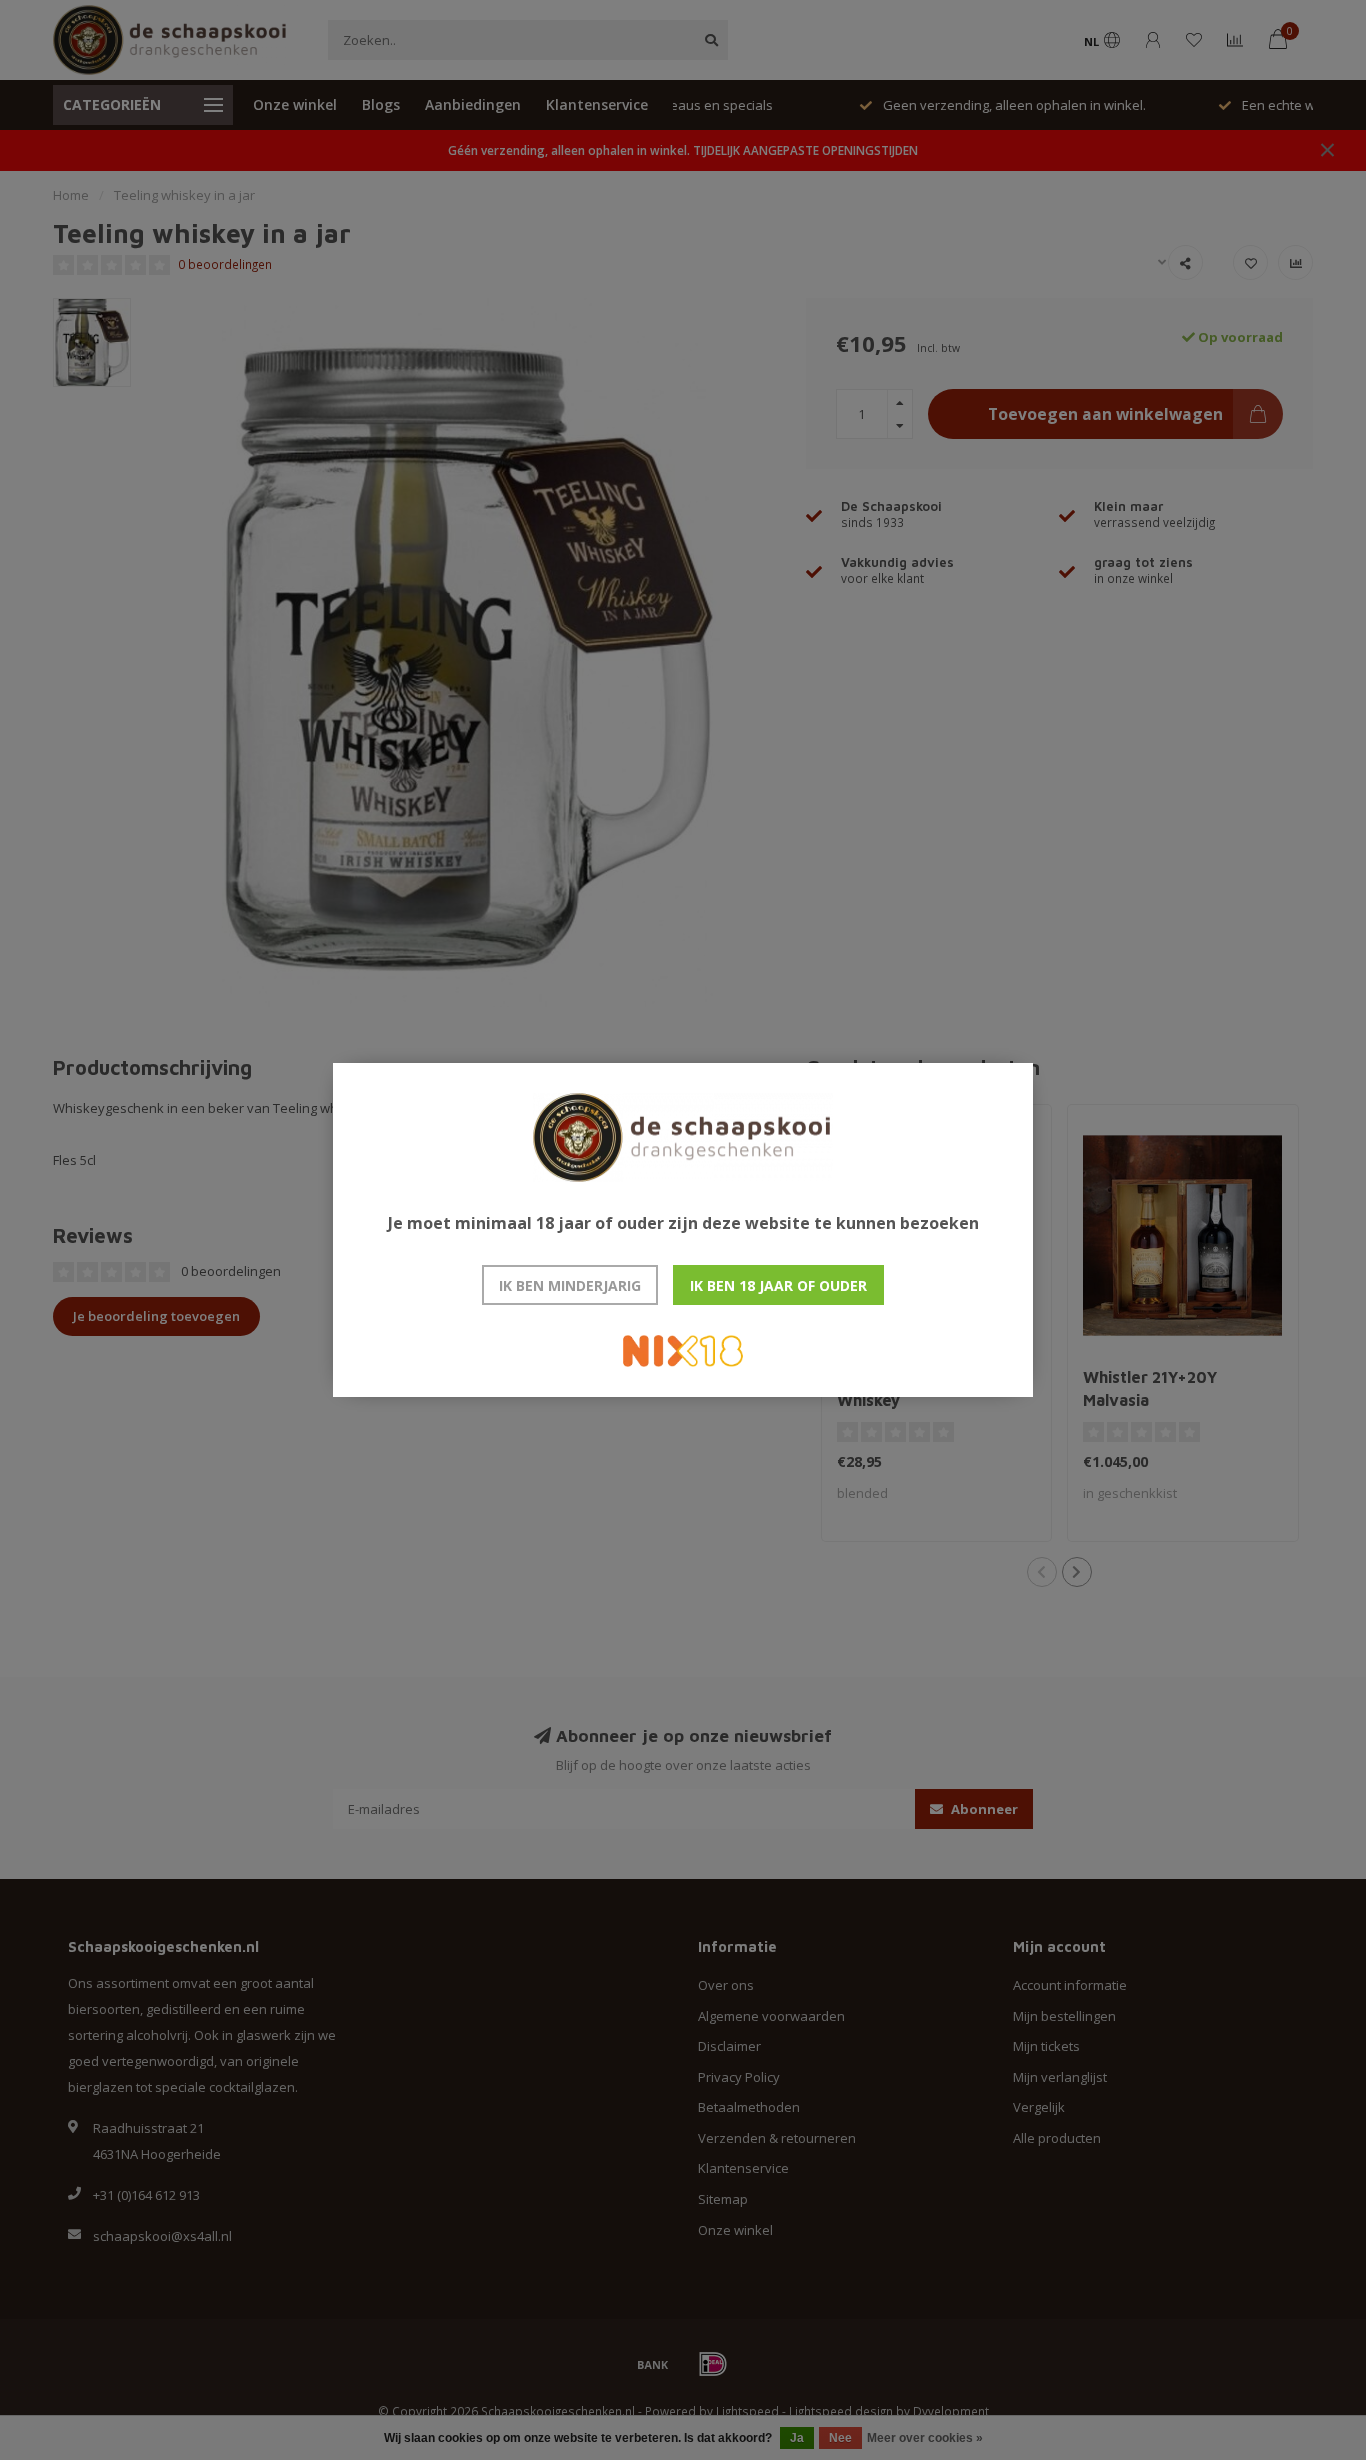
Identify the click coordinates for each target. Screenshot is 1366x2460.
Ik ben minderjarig (570, 1285)
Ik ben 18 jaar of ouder (778, 1285)
